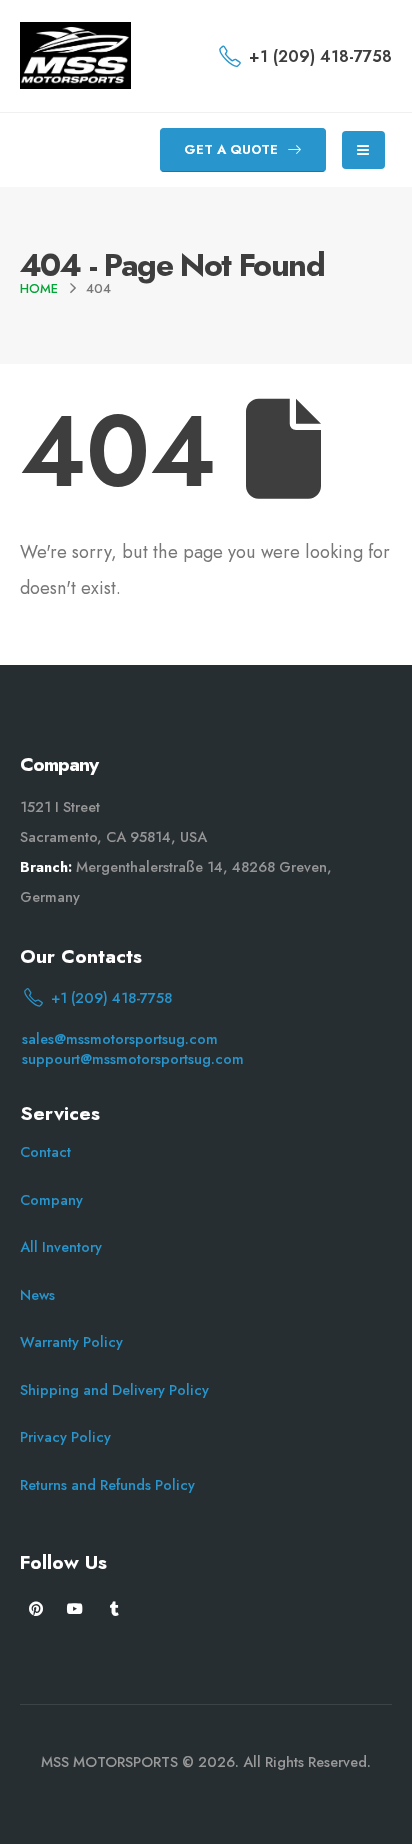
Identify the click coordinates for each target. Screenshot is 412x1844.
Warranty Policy (71, 1342)
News (37, 1295)
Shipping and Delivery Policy (114, 1390)
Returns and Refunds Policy (107, 1485)
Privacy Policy (65, 1437)
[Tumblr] (114, 1608)
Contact (45, 1152)
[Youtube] (75, 1608)
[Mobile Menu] (363, 150)
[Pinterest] (36, 1608)
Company (51, 1200)
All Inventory (61, 1247)
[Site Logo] (75, 55)
